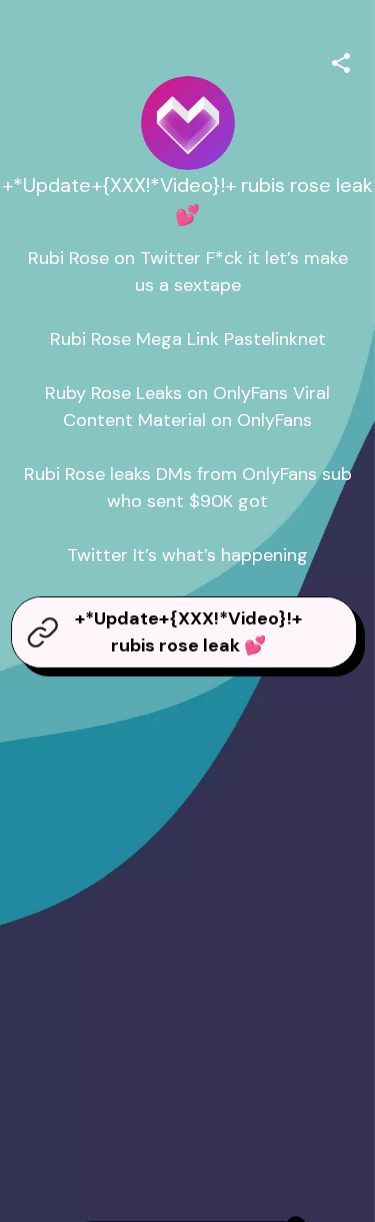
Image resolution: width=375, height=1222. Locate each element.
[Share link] (341, 60)
